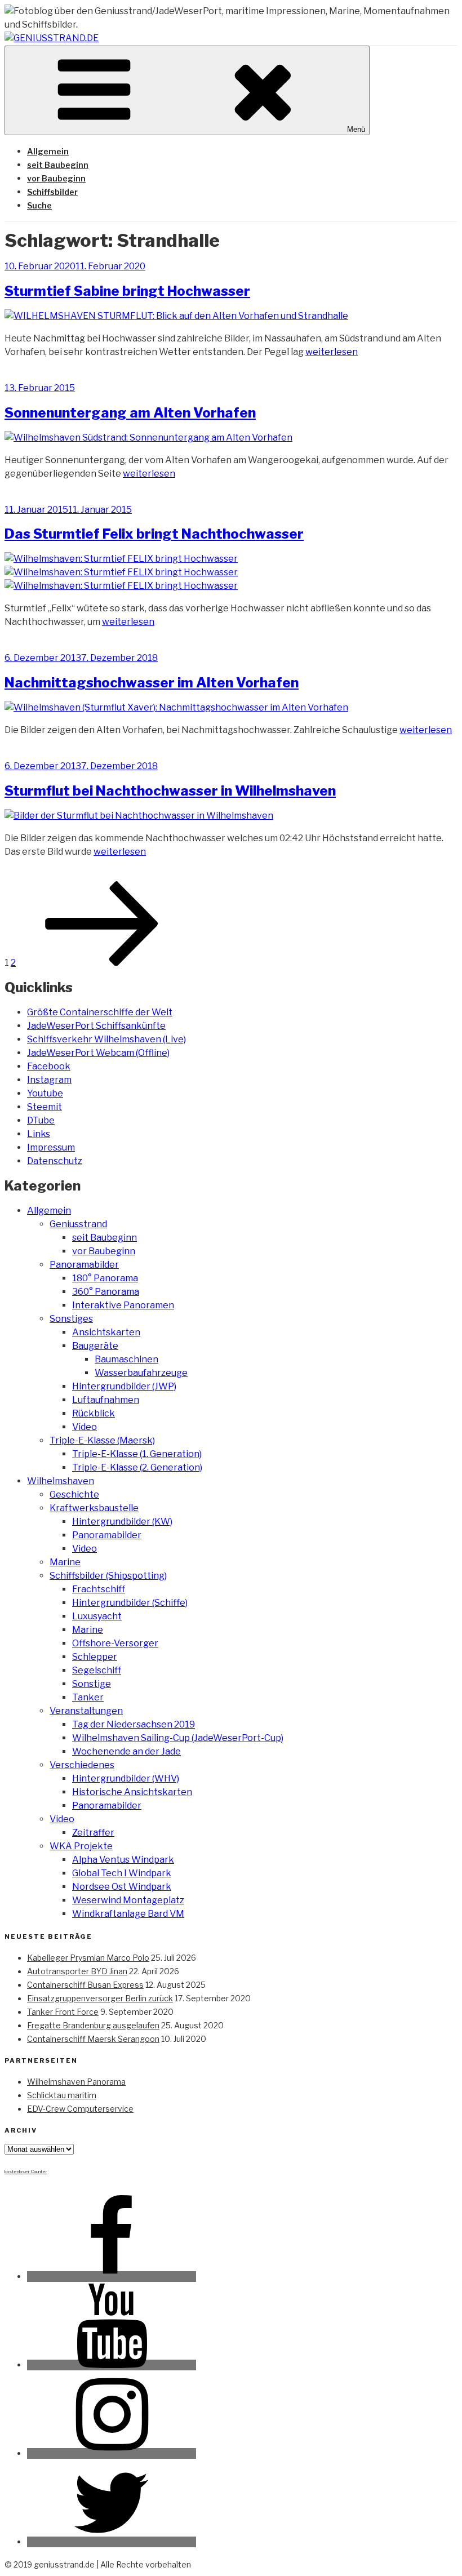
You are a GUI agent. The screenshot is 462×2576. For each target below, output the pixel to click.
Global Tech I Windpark (122, 1873)
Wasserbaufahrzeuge (141, 1373)
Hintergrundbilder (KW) (122, 1522)
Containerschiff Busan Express (85, 1985)
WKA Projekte (81, 1846)
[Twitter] (112, 2542)
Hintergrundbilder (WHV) (126, 1778)
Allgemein (48, 151)
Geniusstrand (78, 1224)
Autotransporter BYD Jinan (77, 1971)
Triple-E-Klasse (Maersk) (102, 1440)
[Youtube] (112, 2365)
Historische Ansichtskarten (132, 1792)
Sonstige (92, 1684)
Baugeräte (95, 1346)
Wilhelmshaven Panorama (76, 2082)
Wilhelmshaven (61, 1481)
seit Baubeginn (58, 165)
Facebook (49, 1066)
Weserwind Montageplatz (128, 1900)
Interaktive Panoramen (123, 1305)
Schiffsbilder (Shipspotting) (108, 1576)
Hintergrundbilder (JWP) (124, 1386)
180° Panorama (105, 1278)
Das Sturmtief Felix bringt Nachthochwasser (154, 534)
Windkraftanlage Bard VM (128, 1914)
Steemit (45, 1107)
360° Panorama (106, 1292)
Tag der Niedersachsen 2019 (134, 1724)
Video (85, 1427)
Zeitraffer (93, 1833)
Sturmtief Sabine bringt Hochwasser (127, 291)
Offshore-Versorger (115, 1643)
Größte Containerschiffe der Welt (100, 1012)
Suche (39, 205)
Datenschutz (55, 1161)
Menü (356, 129)
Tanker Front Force (63, 2012)
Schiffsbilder (52, 192)
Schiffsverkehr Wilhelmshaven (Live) (106, 1039)
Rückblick (94, 1413)
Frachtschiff (99, 1589)
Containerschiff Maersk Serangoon (93, 2039)
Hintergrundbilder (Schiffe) (130, 1603)
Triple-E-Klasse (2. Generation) (137, 1467)
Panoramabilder (84, 1265)
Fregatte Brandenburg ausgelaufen (93, 2025)
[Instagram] (112, 2453)
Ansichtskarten (106, 1332)
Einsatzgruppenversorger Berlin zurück (100, 1998)
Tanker (88, 1697)
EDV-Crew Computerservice (80, 2109)
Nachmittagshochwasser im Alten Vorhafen (152, 683)
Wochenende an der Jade (126, 1751)
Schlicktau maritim (62, 2095)
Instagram (49, 1080)
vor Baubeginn (56, 178)
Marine (65, 1562)
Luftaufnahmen (106, 1400)
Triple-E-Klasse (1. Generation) (137, 1454)
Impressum (51, 1147)
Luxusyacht (97, 1616)
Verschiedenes (82, 1765)
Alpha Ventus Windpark (123, 1860)
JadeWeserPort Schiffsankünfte (96, 1026)
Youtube (45, 1093)
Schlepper (95, 1657)
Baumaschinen (126, 1359)
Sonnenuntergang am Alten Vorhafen (130, 413)
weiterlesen (332, 352)
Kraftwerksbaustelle (94, 1508)
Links (39, 1134)
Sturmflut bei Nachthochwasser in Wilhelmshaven (170, 791)
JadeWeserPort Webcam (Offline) (98, 1053)
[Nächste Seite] (102, 963)
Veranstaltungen (86, 1711)
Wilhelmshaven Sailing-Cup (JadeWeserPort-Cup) (178, 1738)
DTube (41, 1120)
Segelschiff (97, 1670)
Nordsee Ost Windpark (122, 1887)
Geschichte (74, 1494)
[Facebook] (112, 2277)
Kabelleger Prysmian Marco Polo (88, 1958)
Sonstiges (71, 1319)
